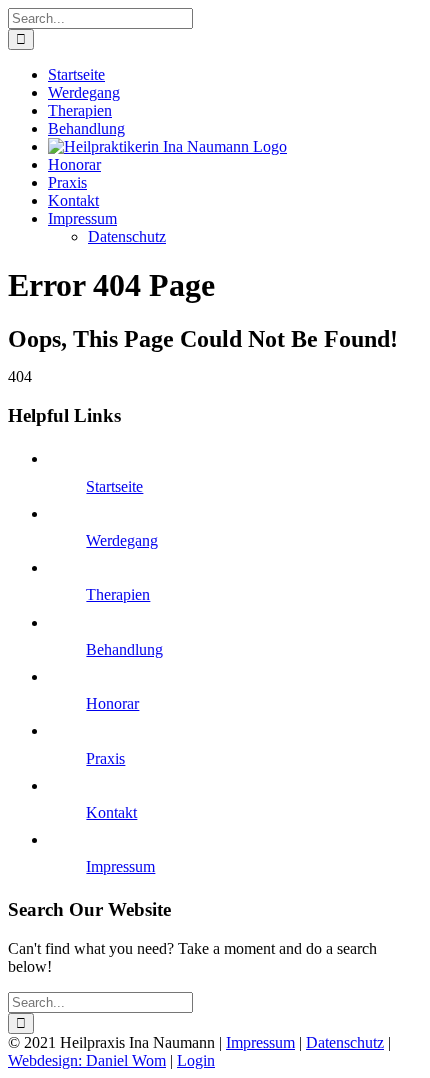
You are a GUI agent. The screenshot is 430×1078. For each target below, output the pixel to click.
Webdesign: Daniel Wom (87, 1060)
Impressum (120, 866)
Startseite (114, 486)
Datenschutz (345, 1042)
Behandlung (124, 649)
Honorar (112, 703)
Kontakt (111, 812)
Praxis (105, 758)
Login (196, 1060)
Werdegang (122, 540)
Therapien (118, 594)
